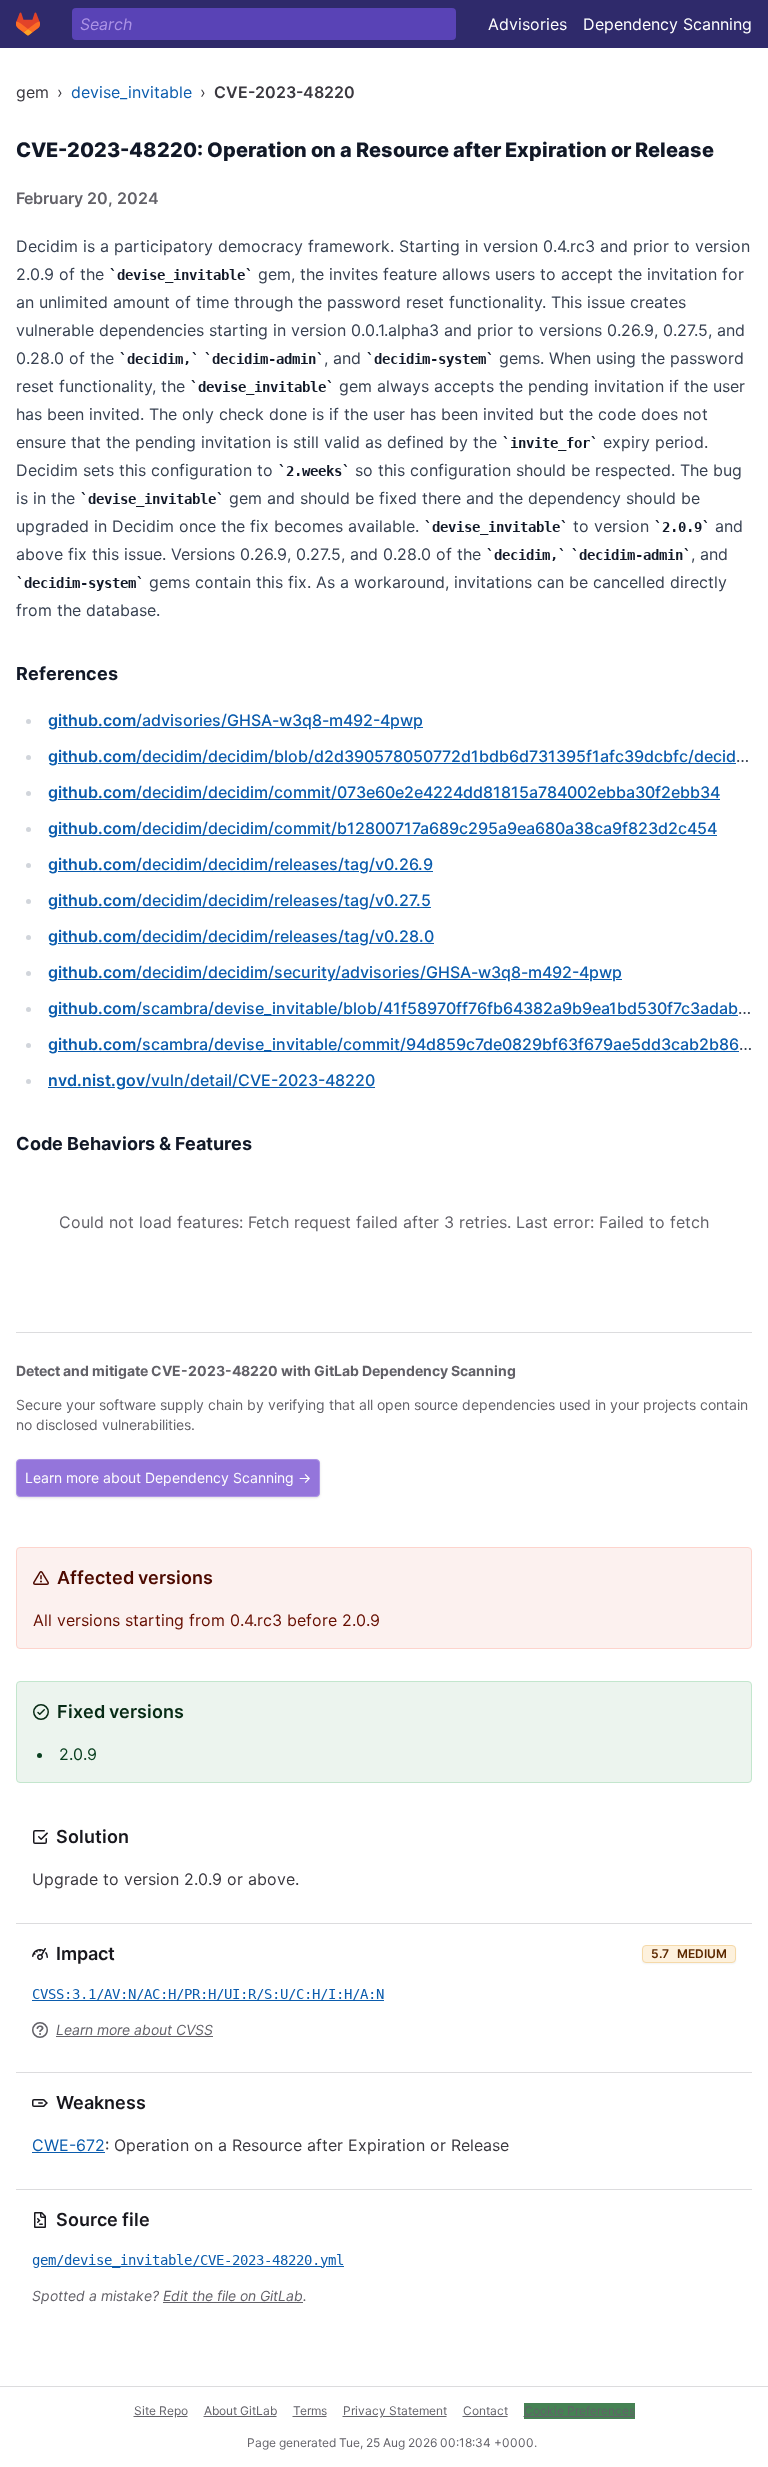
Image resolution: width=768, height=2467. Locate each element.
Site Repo (161, 2410)
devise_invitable (131, 92)
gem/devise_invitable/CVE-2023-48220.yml (188, 2260)
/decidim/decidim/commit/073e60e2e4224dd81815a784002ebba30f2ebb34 (384, 792)
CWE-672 (68, 2145)
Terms (310, 2410)
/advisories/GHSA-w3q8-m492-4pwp (235, 720)
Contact (485, 2410)
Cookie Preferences (579, 2410)
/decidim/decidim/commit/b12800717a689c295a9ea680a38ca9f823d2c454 (382, 828)
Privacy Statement (395, 2410)
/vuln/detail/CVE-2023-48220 (211, 1080)
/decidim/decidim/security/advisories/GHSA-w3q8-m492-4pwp (335, 972)
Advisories (527, 24)
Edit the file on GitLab (233, 2295)
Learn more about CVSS (134, 2029)
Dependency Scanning (667, 24)
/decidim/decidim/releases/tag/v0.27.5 (239, 900)
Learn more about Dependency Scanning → (168, 1477)
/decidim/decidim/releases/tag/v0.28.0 (241, 936)
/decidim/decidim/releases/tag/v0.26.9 (240, 864)
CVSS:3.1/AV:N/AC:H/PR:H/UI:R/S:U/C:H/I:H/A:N (208, 1994)
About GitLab (240, 2410)
